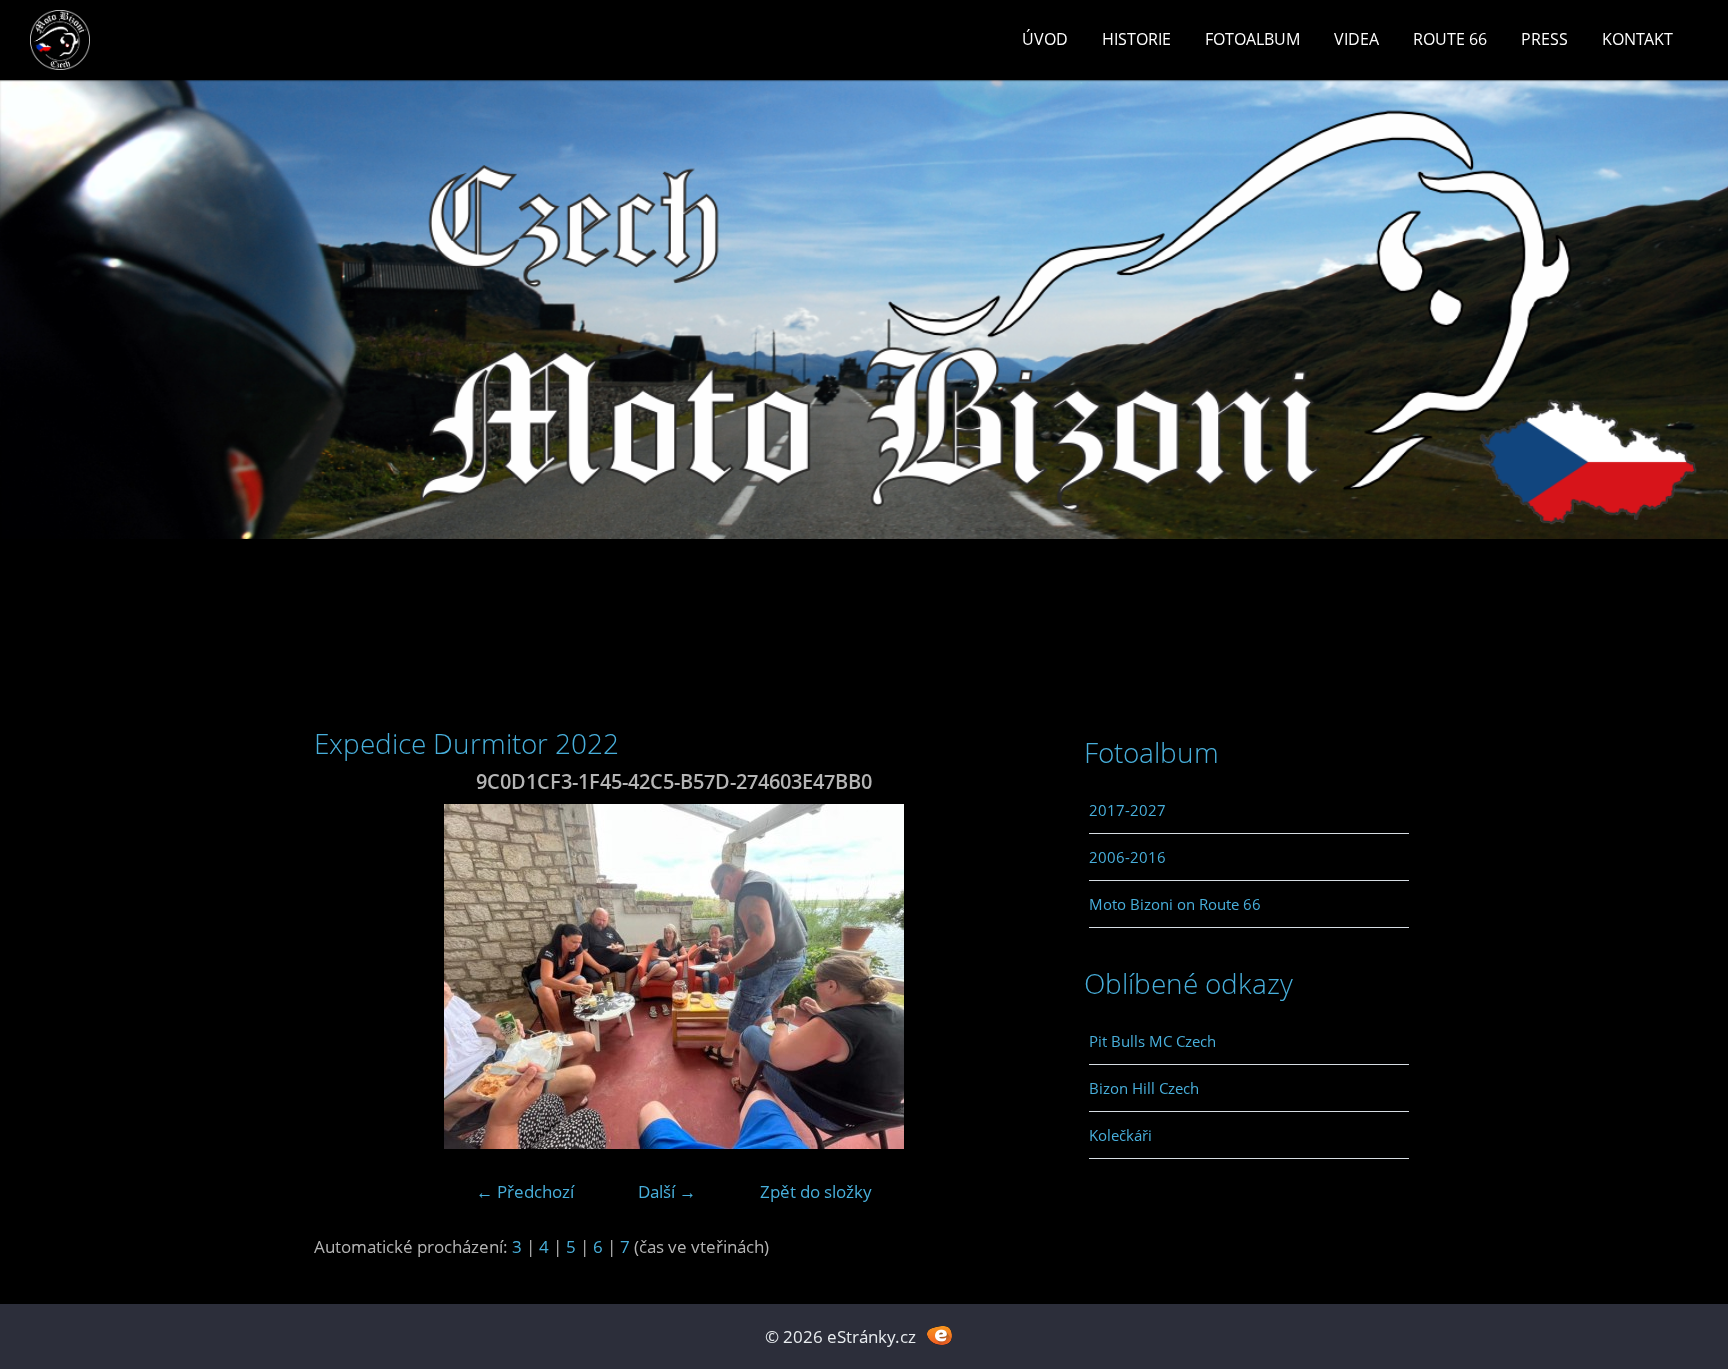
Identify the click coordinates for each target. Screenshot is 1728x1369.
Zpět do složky (816, 1191)
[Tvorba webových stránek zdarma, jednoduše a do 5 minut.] (939, 1334)
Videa (1356, 39)
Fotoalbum (1252, 39)
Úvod (1045, 39)
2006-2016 (1127, 857)
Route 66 (1450, 39)
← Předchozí (525, 1191)
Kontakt (1637, 39)
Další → (667, 1191)
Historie (1136, 39)
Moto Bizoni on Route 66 (1175, 904)
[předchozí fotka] (346, 976)
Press (1544, 39)
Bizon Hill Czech (1144, 1088)
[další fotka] (1001, 976)
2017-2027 (1127, 810)
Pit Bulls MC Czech (1152, 1041)
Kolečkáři (1120, 1135)
